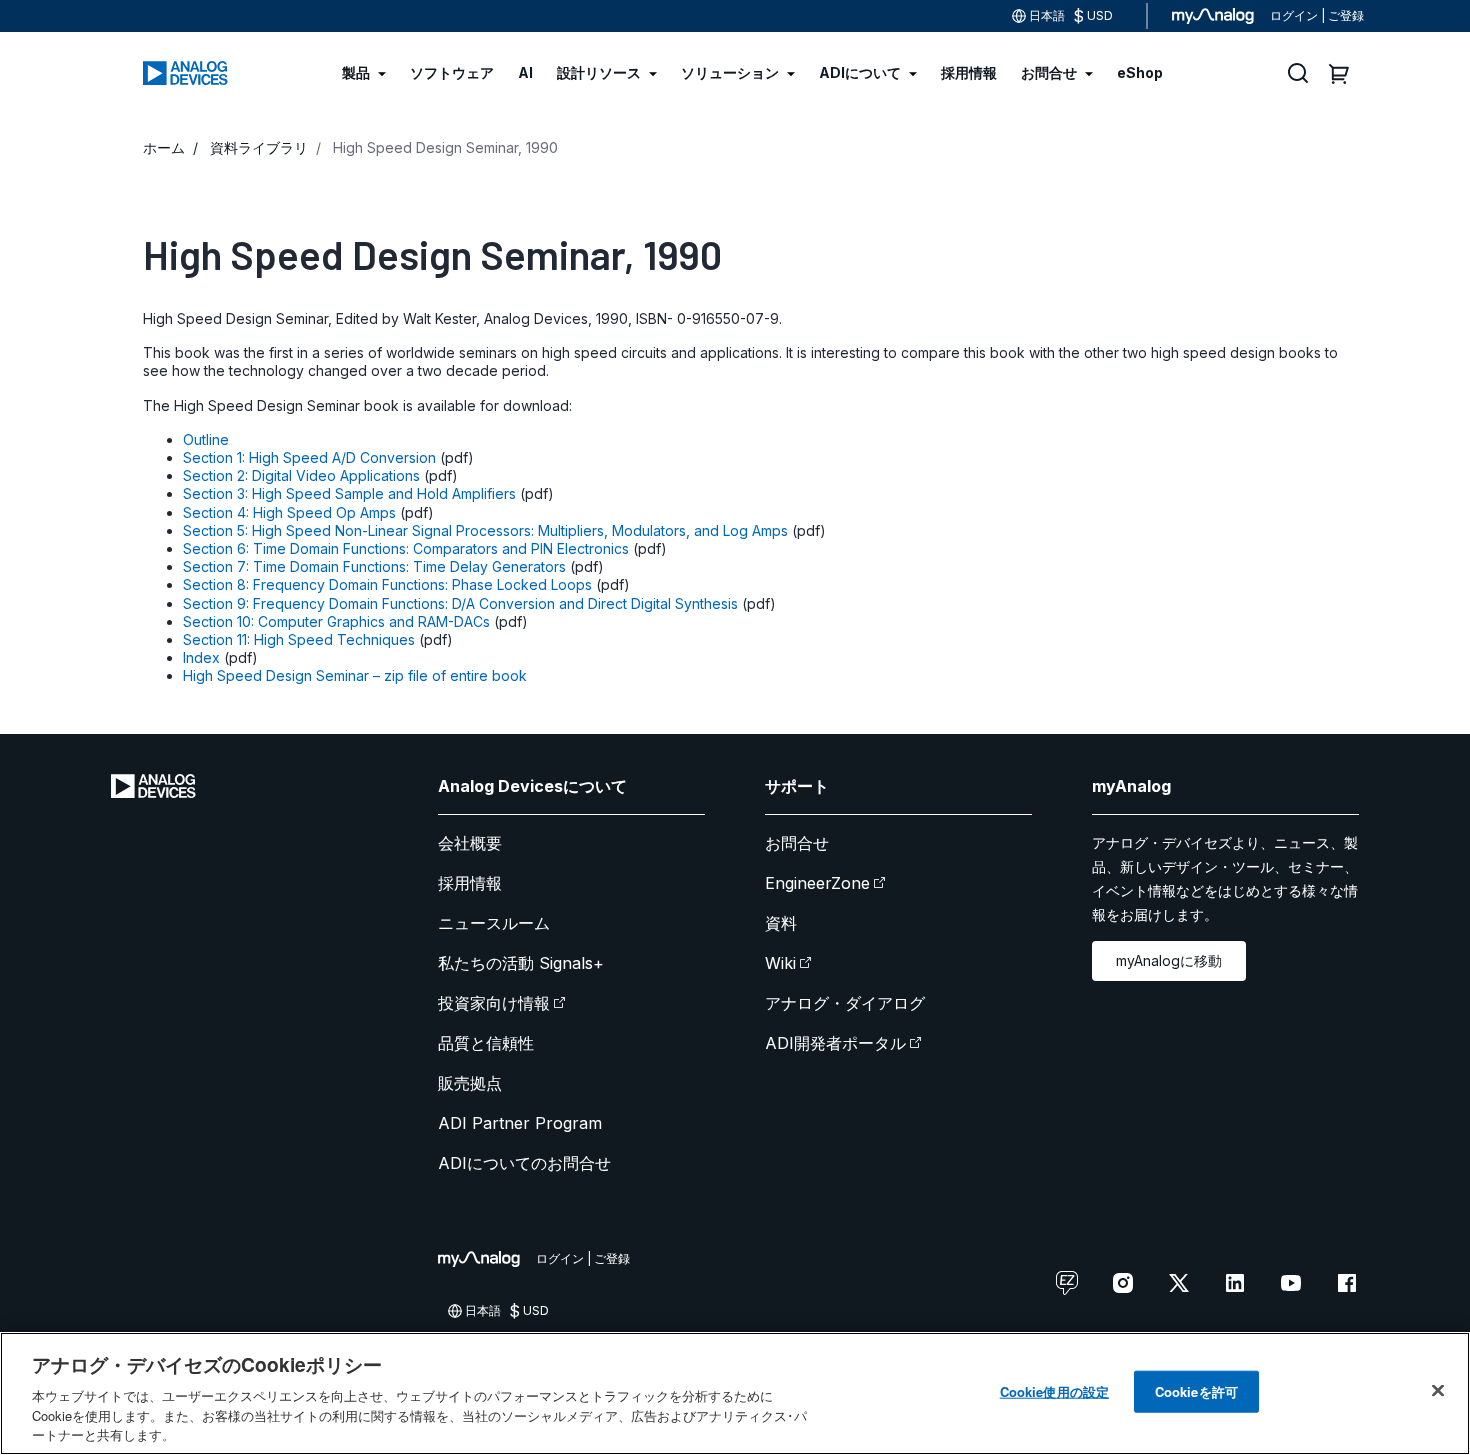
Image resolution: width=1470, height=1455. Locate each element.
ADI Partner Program (520, 1123)
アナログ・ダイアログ (845, 1003)
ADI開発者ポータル (835, 1043)
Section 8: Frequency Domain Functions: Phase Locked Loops (387, 584)
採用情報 (470, 883)
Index (201, 657)
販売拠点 (470, 1083)
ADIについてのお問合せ (524, 1163)
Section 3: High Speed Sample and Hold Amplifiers (349, 493)
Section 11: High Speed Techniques (299, 639)
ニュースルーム (494, 923)
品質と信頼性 (486, 1043)
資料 (781, 923)
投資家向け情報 (494, 1003)
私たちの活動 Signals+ (521, 963)
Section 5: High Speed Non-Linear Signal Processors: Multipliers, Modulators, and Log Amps (485, 530)
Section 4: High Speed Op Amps (289, 512)
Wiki (780, 963)
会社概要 (470, 843)
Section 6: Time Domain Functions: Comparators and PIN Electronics (406, 548)
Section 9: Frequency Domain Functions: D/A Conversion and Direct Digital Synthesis (460, 603)
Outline (206, 439)
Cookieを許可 (1196, 1391)
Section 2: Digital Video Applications (301, 475)
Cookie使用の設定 (1054, 1391)
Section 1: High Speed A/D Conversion (309, 457)
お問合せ (797, 843)
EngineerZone (817, 883)
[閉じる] (1438, 1391)
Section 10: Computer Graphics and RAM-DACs (336, 621)
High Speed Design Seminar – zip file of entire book (355, 675)
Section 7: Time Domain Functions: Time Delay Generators (374, 566)
